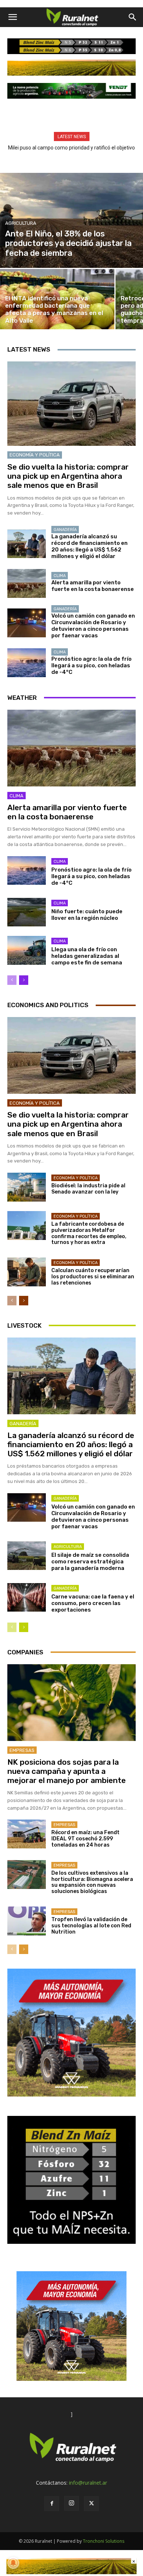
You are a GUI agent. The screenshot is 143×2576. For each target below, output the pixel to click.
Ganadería (65, 530)
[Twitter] (91, 2504)
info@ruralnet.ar (88, 2483)
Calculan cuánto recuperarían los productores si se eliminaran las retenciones (93, 1277)
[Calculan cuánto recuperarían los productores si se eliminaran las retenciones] (27, 1272)
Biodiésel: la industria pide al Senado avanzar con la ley (88, 1189)
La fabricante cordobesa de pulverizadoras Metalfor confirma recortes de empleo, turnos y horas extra (89, 1233)
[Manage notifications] (13, 2563)
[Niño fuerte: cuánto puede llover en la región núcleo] (27, 912)
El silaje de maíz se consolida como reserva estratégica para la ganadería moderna (90, 1562)
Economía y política (35, 455)
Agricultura (21, 223)
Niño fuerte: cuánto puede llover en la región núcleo (87, 915)
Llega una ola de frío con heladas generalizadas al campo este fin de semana (87, 956)
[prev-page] (12, 980)
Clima (60, 576)
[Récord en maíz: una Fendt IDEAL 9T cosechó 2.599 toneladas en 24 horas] (27, 1834)
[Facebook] (52, 2504)
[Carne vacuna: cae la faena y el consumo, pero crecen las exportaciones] (27, 1598)
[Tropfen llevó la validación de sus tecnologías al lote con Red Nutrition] (27, 1921)
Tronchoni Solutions (104, 2541)
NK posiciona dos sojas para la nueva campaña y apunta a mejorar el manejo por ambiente (67, 1771)
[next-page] (24, 980)
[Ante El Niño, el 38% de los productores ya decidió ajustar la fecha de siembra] (71, 220)
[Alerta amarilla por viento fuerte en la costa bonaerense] (27, 583)
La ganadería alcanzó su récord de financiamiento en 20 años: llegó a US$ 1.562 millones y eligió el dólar (89, 546)
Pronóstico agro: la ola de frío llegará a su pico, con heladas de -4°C (91, 665)
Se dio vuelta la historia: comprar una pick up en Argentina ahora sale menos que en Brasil (68, 476)
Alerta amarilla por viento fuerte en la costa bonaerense (93, 586)
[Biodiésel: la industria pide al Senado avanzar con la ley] (27, 1187)
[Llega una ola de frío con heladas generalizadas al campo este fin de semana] (27, 950)
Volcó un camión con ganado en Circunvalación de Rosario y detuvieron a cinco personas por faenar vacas (93, 626)
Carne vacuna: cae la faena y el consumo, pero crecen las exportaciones (93, 1603)
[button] (12, 17)
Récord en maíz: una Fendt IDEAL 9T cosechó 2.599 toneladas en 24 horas (85, 1839)
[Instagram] (71, 2503)
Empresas (22, 1750)
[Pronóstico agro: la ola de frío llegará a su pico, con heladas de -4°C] (27, 663)
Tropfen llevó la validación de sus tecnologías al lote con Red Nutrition (91, 1926)
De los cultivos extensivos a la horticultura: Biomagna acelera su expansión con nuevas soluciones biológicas (92, 1882)
